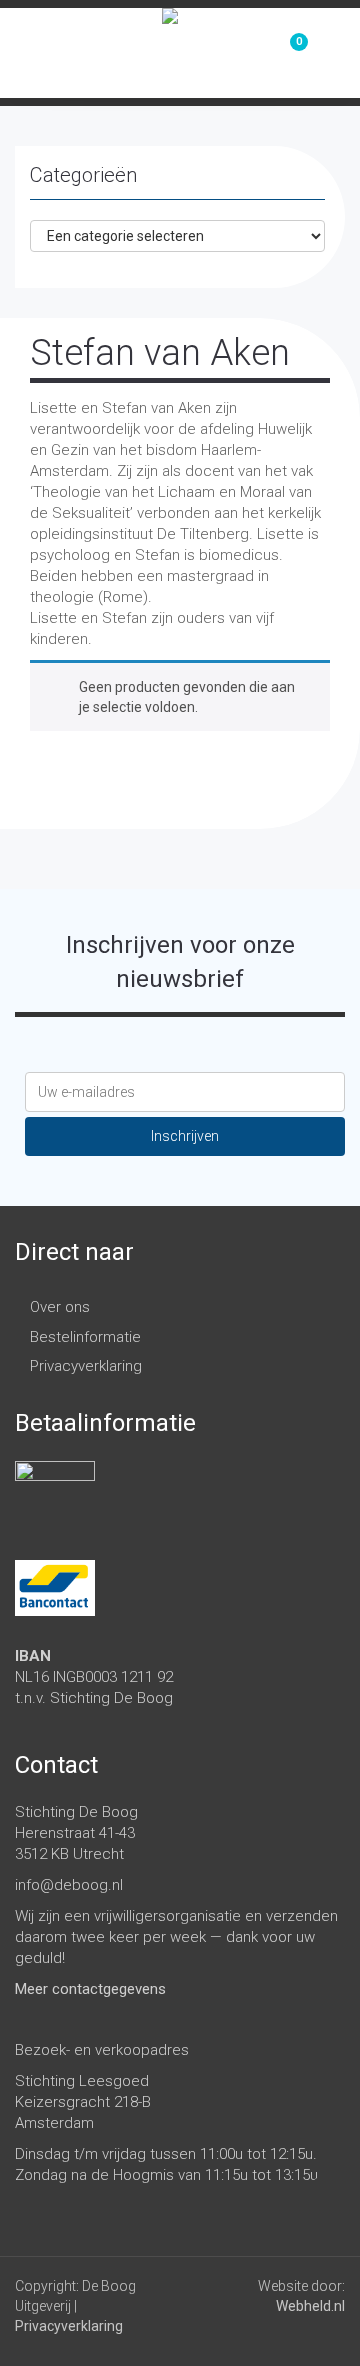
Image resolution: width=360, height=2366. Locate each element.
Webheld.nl (310, 2306)
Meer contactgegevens (90, 1989)
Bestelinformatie (85, 1337)
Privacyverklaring (86, 1366)
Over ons (60, 1307)
